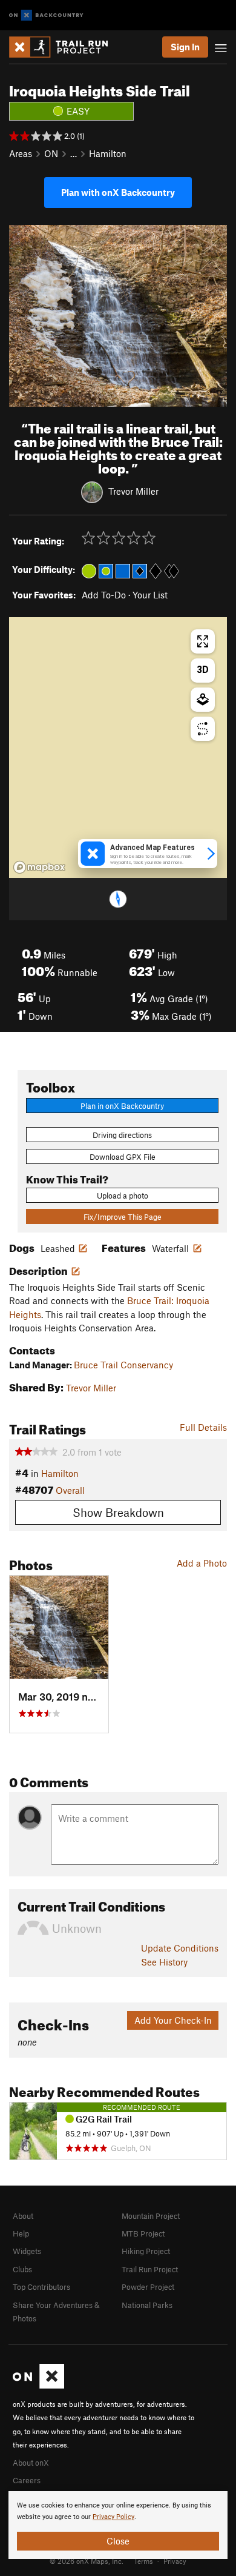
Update (180, 1948)
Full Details (203, 1427)
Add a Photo (202, 1563)
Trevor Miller (133, 491)
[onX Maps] (38, 2386)
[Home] (64, 47)
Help (21, 2233)
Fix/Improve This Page (123, 1217)
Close (118, 2541)
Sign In (185, 47)
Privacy (175, 2561)
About (23, 2216)
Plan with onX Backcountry (118, 192)
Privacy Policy (113, 2517)
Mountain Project (151, 2216)
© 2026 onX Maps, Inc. (87, 2561)
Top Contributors (41, 2287)
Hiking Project (146, 2251)
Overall (70, 1490)
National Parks (147, 2305)
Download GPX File (123, 1157)
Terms (143, 2561)
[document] (118, 2525)
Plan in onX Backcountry (122, 1106)
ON (51, 153)
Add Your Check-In (173, 2020)
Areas (21, 153)
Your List (150, 595)
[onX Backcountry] (46, 15)
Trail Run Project (150, 2269)
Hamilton (108, 153)
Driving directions (122, 1135)
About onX (31, 2463)
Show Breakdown (118, 1512)
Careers (27, 2480)
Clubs (22, 2269)
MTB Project (143, 2233)
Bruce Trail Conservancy (123, 1365)
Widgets (27, 2251)
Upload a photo (123, 1196)
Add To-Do (104, 595)
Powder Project (148, 2287)
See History (164, 1962)
